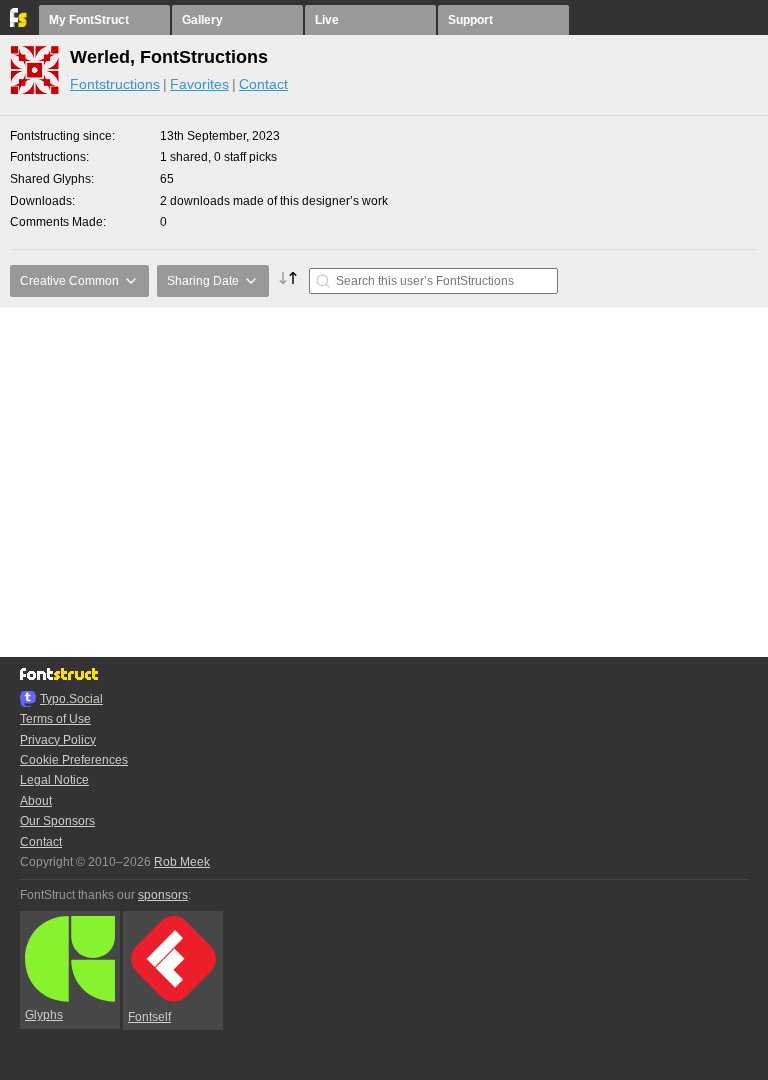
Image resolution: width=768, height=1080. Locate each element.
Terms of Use (55, 719)
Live (327, 20)
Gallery (202, 20)
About (36, 801)
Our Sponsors (57, 821)
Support (470, 20)
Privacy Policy (58, 740)
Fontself (149, 1017)
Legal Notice (54, 780)
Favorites (199, 84)
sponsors (163, 895)
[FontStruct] (19, 23)
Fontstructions (115, 84)
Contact (263, 84)
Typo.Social (71, 699)
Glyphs (44, 1015)
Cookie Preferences (74, 760)
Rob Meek (182, 862)
